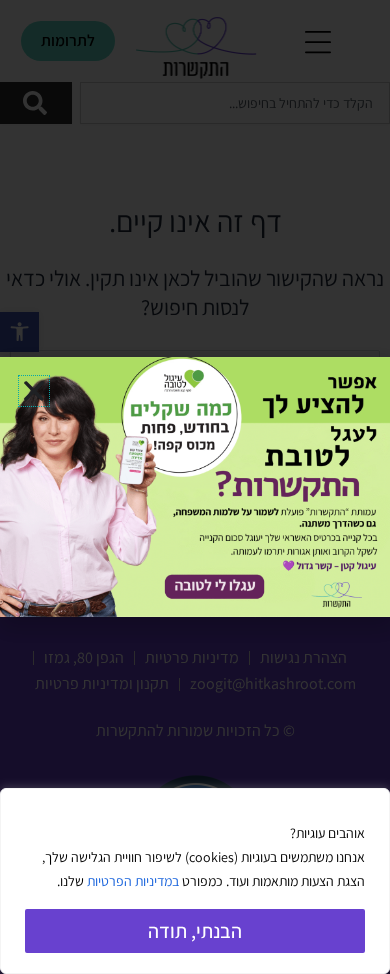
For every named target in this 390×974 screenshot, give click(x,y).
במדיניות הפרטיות (133, 881)
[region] (195, 881)
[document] (195, 487)
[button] (34, 391)
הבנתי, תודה (195, 931)
